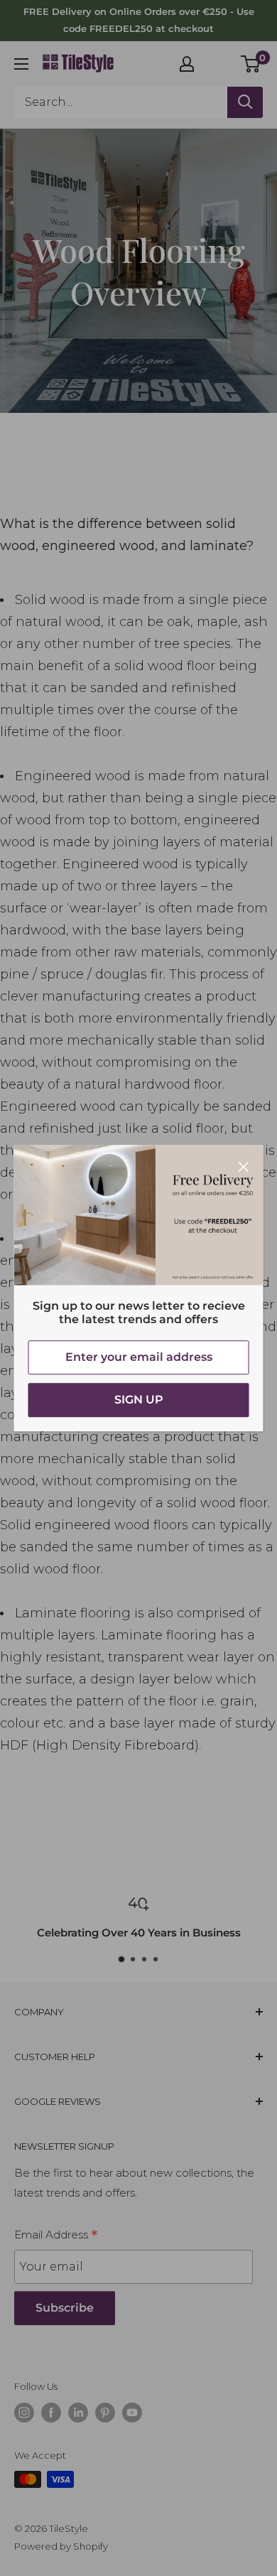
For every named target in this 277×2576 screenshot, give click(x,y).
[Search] (245, 102)
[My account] (187, 64)
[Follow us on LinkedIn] (78, 2413)
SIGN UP (139, 1400)
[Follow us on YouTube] (132, 2413)
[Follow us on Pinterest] (105, 2413)
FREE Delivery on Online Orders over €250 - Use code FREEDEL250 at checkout (139, 20)
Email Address (56, 2236)
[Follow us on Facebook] (51, 2413)
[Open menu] (21, 64)
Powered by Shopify (61, 2546)
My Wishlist (218, 62)
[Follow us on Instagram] (24, 2413)
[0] (251, 64)
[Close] (244, 1166)
